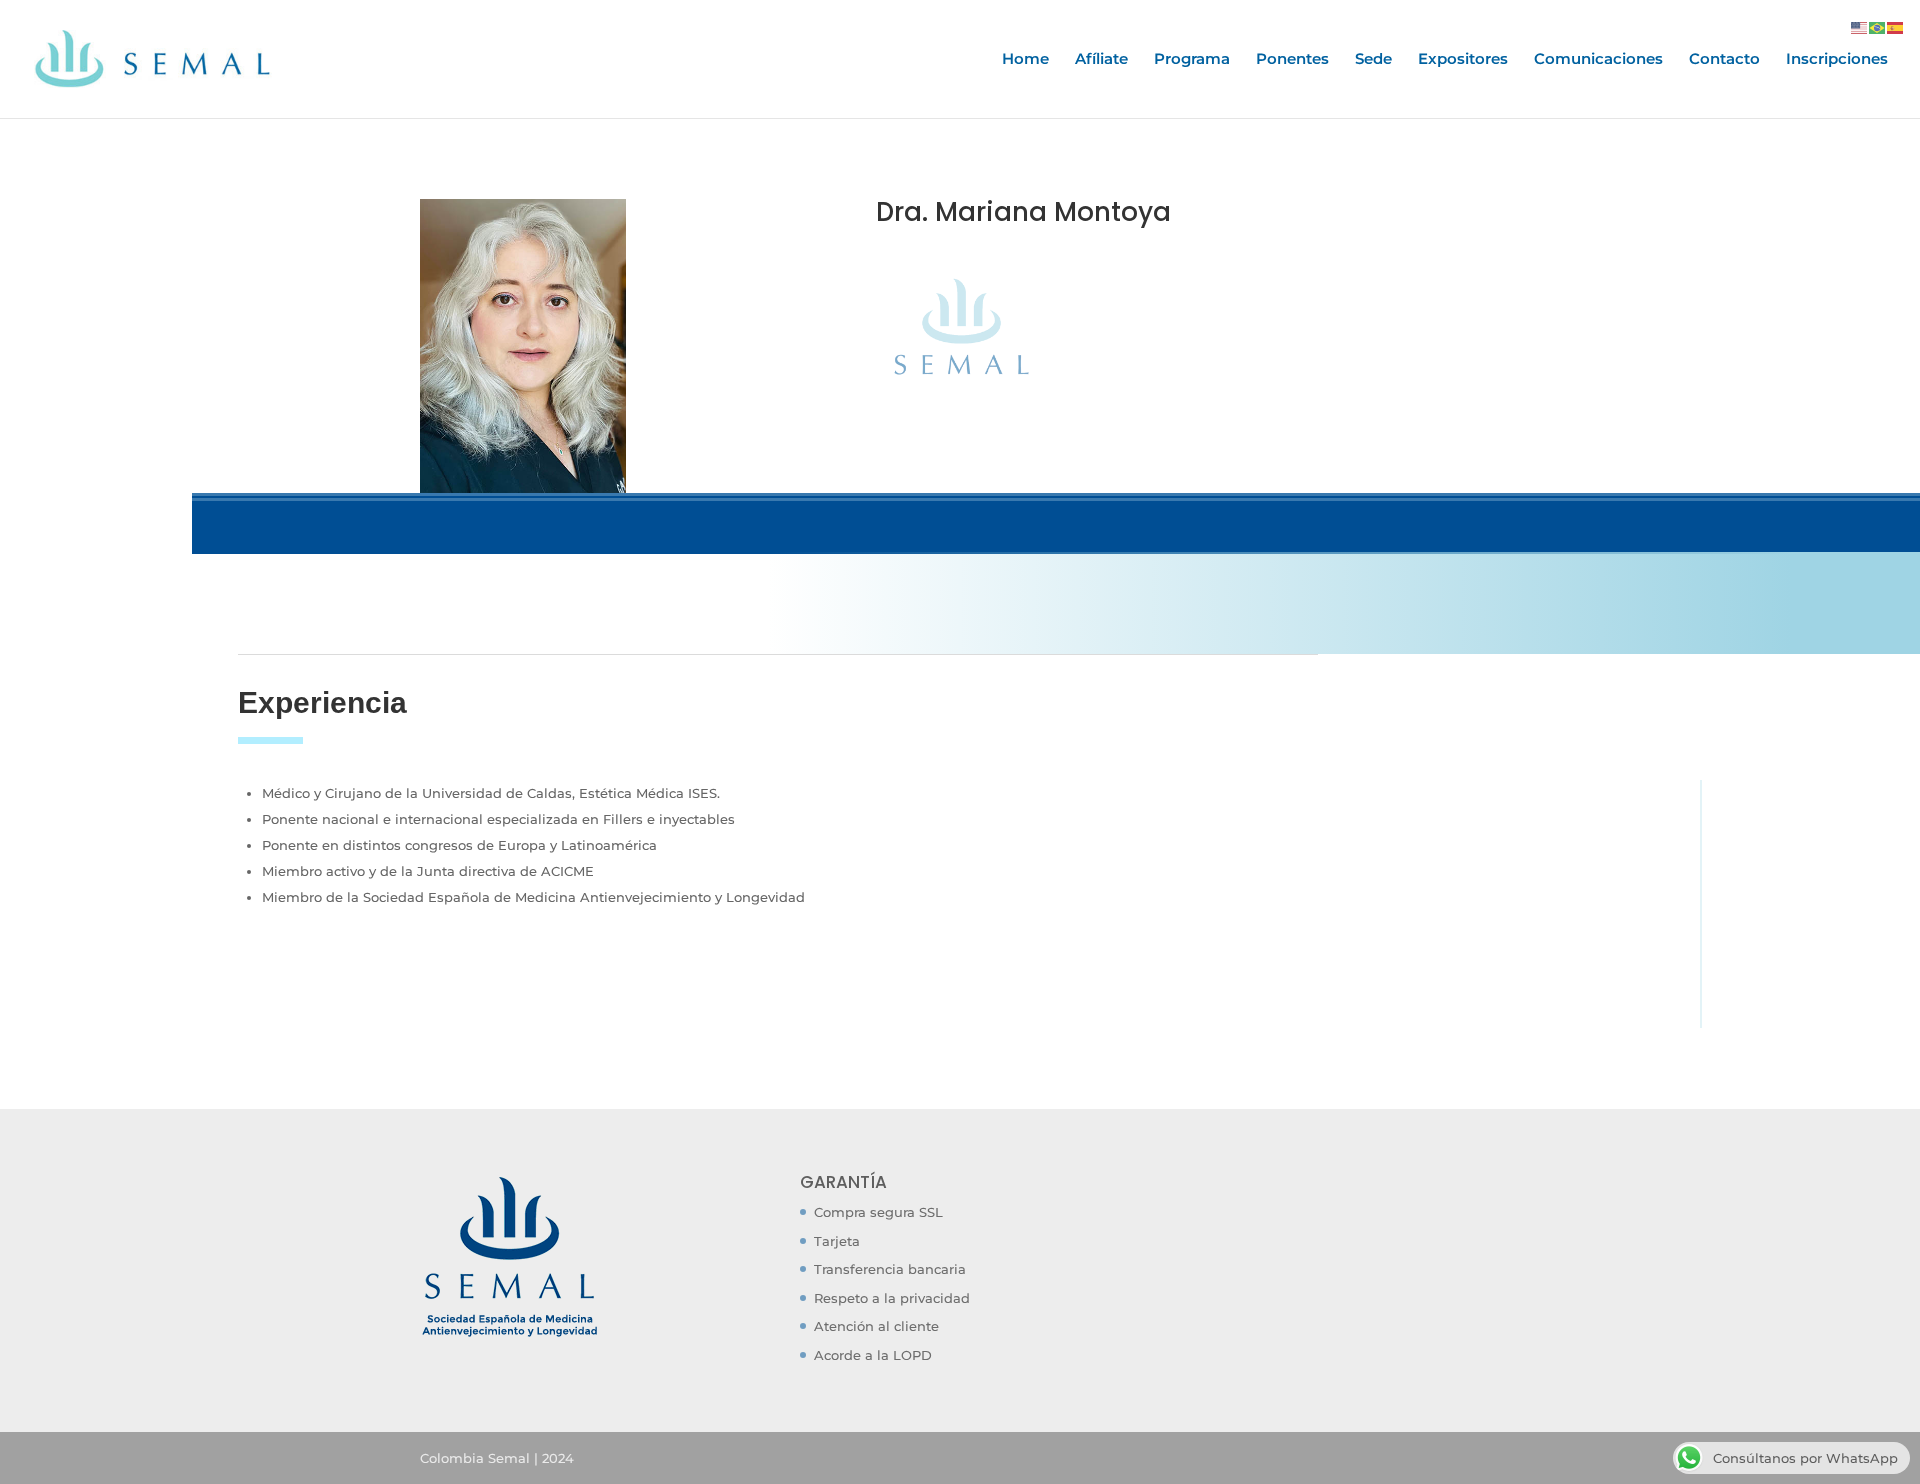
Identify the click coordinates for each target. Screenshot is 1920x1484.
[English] (1860, 26)
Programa (1192, 60)
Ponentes (1292, 60)
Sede (1373, 60)
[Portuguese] (1878, 26)
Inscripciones (1837, 60)
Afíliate (1101, 60)
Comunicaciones (1598, 60)
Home (1025, 60)
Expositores (1463, 60)
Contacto (1724, 60)
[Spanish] (1896, 26)
